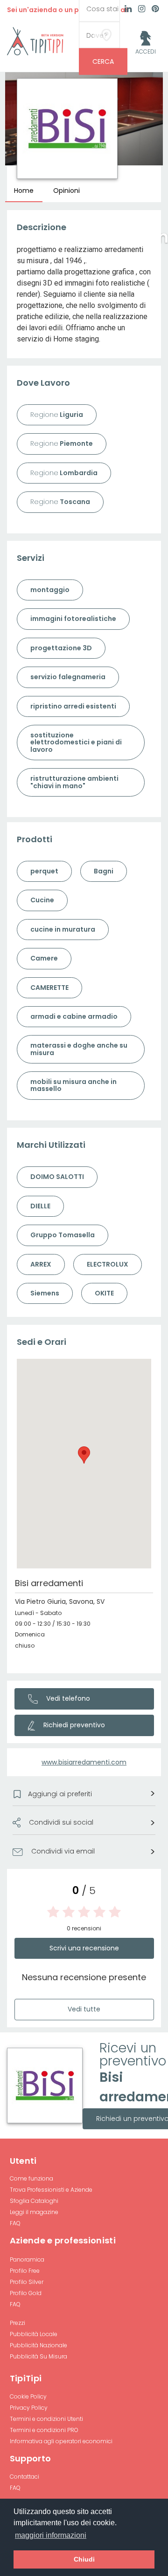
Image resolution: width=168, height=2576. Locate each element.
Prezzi (17, 2323)
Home (24, 191)
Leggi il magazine (34, 2212)
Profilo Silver (27, 2282)
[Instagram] (142, 10)
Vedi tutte (84, 2009)
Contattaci (24, 2477)
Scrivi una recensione (84, 1948)
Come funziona (31, 2178)
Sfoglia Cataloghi (34, 2201)
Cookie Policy (28, 2396)
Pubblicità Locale (34, 2334)
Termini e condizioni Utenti (46, 2419)
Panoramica (27, 2259)
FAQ (15, 2223)
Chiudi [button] (84, 2559)
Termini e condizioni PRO (44, 2430)
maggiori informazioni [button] (51, 2535)
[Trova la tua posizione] (107, 35)
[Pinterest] (155, 10)
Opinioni (66, 191)
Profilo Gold (26, 2293)
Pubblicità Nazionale (38, 2345)
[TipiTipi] (35, 41)
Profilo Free (25, 2271)
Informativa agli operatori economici (61, 2441)
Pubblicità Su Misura (38, 2356)
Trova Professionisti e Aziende (51, 2190)
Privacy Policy (29, 2408)
